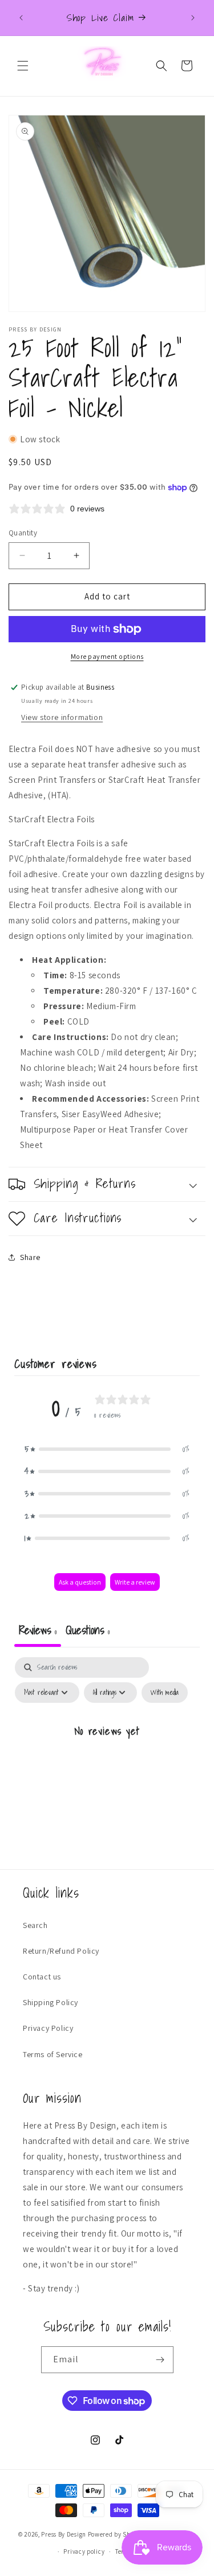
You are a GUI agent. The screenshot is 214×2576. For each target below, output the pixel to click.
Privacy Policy (48, 2028)
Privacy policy (84, 2551)
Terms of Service (53, 2054)
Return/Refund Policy (61, 1951)
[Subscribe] (160, 2360)
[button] (23, 66)
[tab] (88, 1631)
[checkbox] (165, 1693)
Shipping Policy (51, 2002)
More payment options (107, 656)
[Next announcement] (193, 18)
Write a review (135, 1582)
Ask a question (80, 1582)
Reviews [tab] (38, 1630)
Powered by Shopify (117, 2534)
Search (35, 1925)
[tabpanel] (107, 1757)
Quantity (23, 533)
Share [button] (30, 1257)
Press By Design (64, 2534)
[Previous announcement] (21, 18)
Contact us (42, 1977)
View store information (62, 717)
